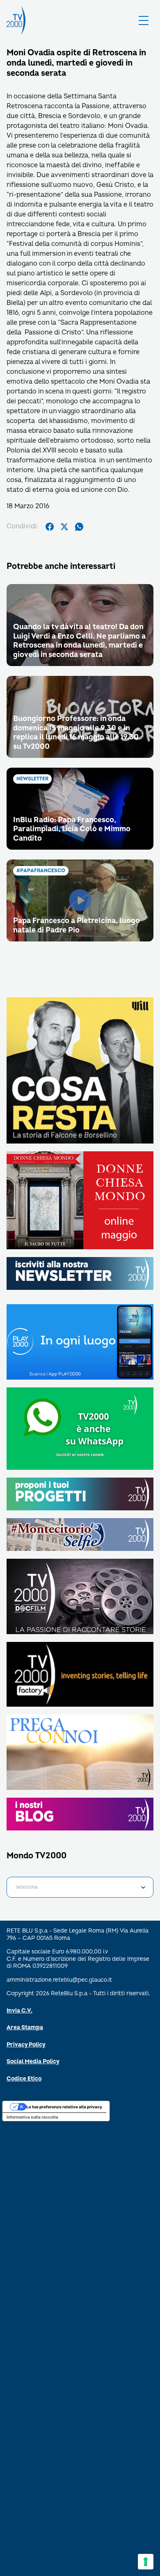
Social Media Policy (33, 2061)
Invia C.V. (19, 2011)
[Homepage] (16, 20)
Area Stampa (25, 2027)
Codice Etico (24, 2079)
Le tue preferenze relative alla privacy (64, 2107)
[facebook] (50, 527)
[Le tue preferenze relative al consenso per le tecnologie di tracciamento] (146, 2562)
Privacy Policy (26, 2045)
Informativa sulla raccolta (32, 2117)
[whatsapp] (79, 527)
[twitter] (64, 527)
